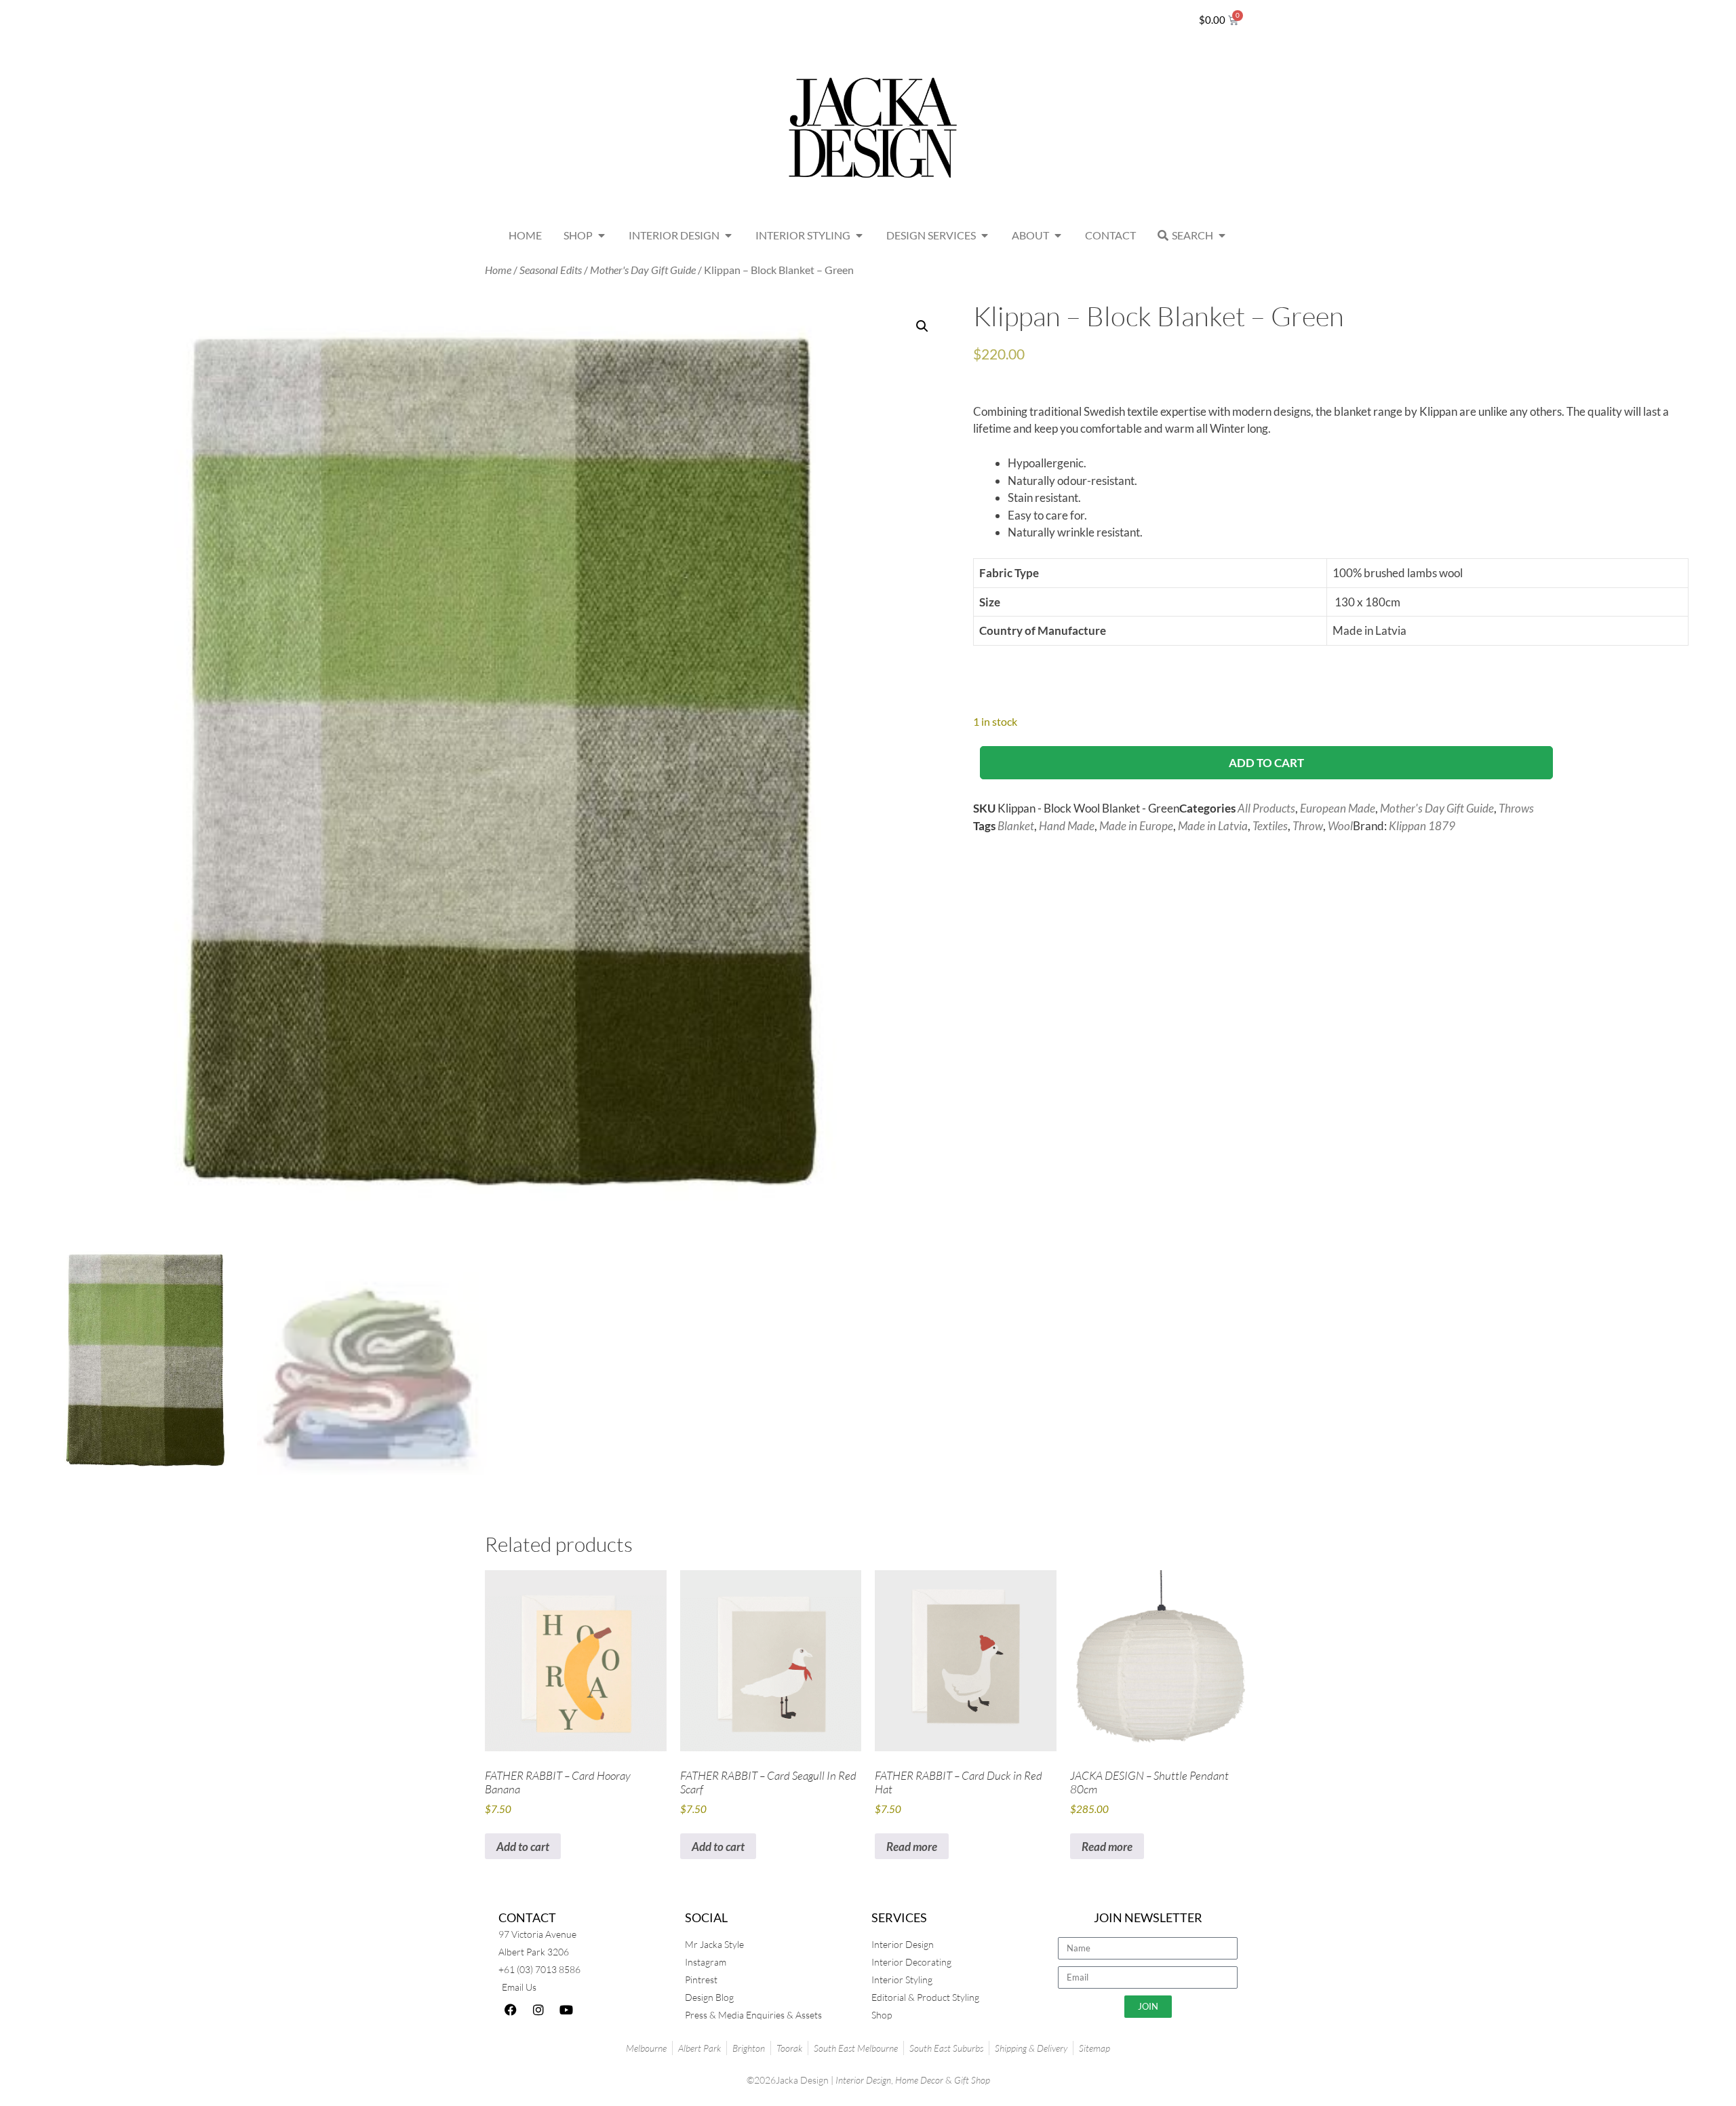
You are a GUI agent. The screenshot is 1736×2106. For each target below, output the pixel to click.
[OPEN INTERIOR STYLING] (859, 235)
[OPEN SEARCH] (1222, 235)
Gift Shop (972, 2080)
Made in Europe (1136, 826)
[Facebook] (511, 2010)
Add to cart (1266, 763)
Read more (912, 1847)
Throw (1308, 826)
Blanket (1016, 826)
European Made (1338, 808)
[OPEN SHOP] (601, 235)
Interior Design (863, 2080)
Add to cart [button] (523, 1847)
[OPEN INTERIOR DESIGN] (728, 235)
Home (498, 270)
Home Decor (919, 2080)
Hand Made (1067, 826)
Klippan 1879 (1422, 826)
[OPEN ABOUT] (1058, 235)
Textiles (1270, 826)
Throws (1516, 808)
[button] (922, 326)
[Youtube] (566, 2010)
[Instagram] (538, 2010)
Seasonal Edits (551, 270)
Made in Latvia (1213, 826)
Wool (1340, 826)
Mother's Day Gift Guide (643, 270)
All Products (1266, 808)
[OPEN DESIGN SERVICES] (985, 235)
